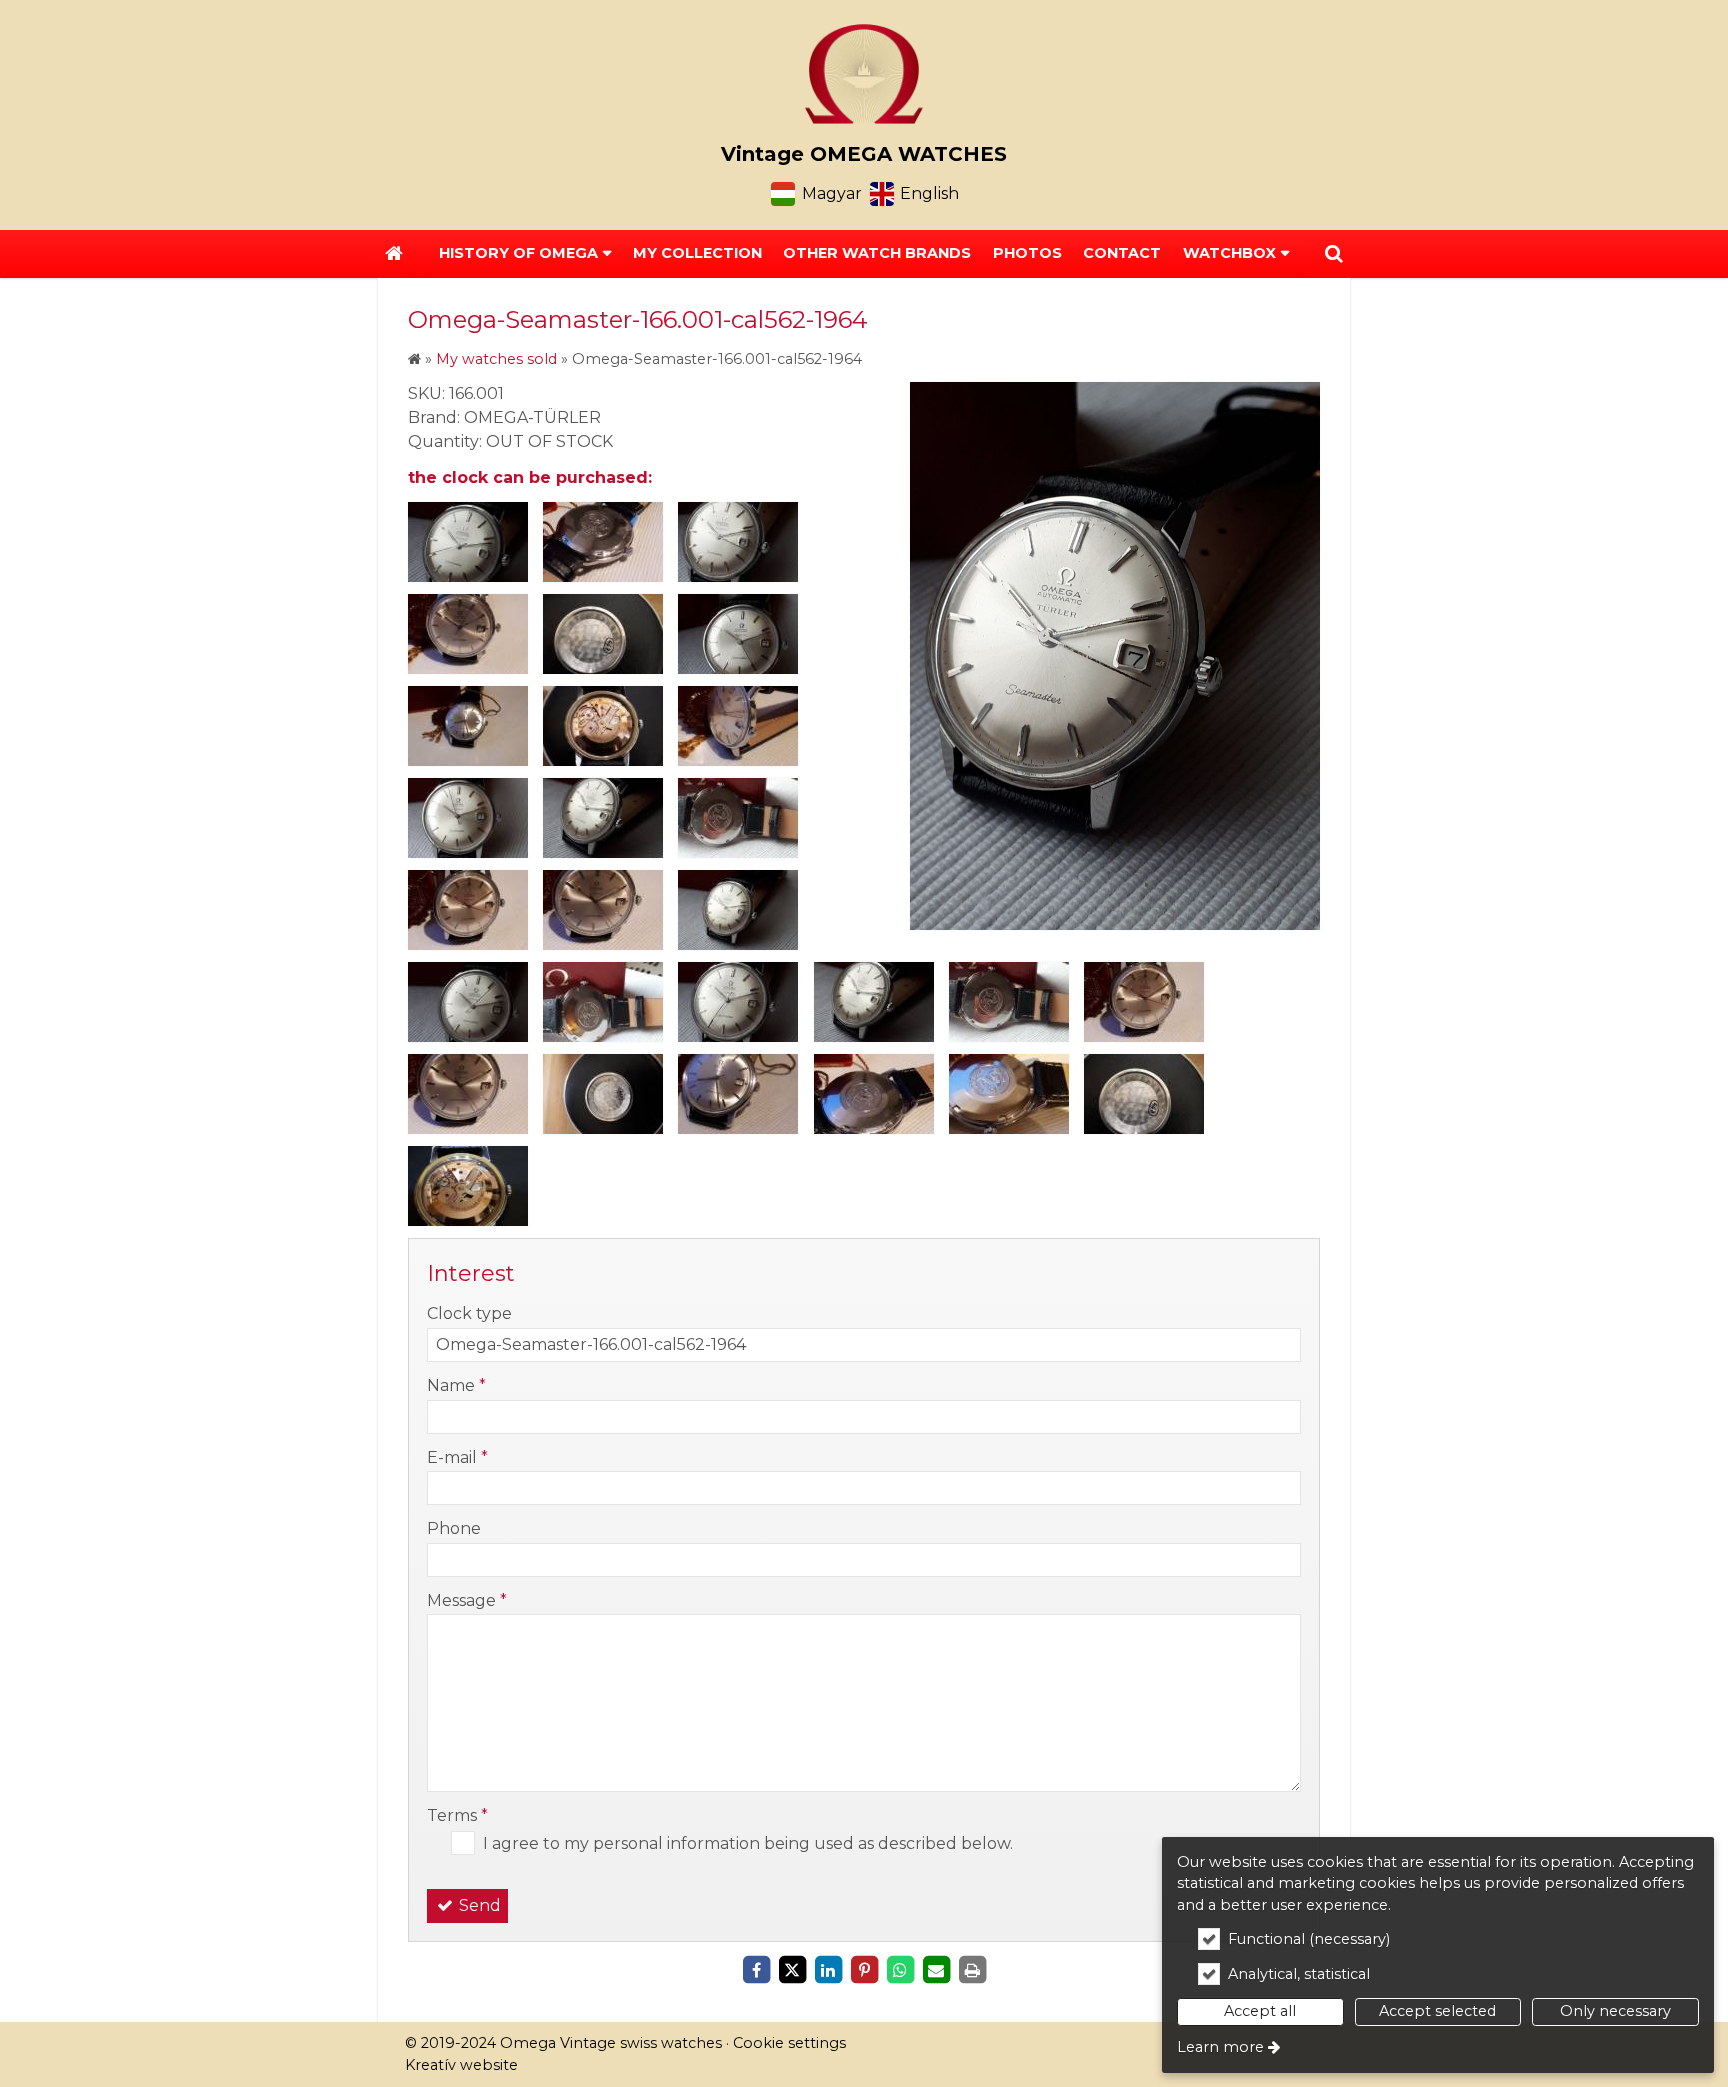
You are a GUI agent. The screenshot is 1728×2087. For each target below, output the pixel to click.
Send (478, 1905)
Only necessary (1615, 2011)
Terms (457, 1815)
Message (467, 1600)
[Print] (972, 1970)
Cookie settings (789, 2043)
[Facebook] (756, 1970)
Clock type (469, 1313)
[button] (1334, 254)
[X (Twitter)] (792, 1970)
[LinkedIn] (828, 1970)
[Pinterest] (864, 1970)
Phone (454, 1528)
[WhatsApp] (900, 1970)
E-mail (457, 1457)
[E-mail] (936, 1970)
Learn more (1220, 2047)
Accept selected (1437, 2011)
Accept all (1260, 2011)
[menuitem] (394, 254)
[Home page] (864, 74)
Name (456, 1385)
